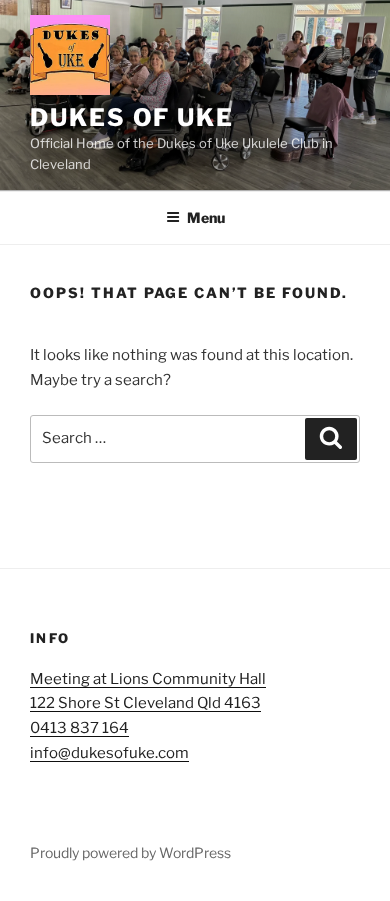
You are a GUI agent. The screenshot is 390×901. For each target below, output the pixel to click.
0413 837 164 (79, 728)
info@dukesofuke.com (109, 753)
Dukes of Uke (132, 117)
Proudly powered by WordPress (130, 852)
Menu (206, 217)
